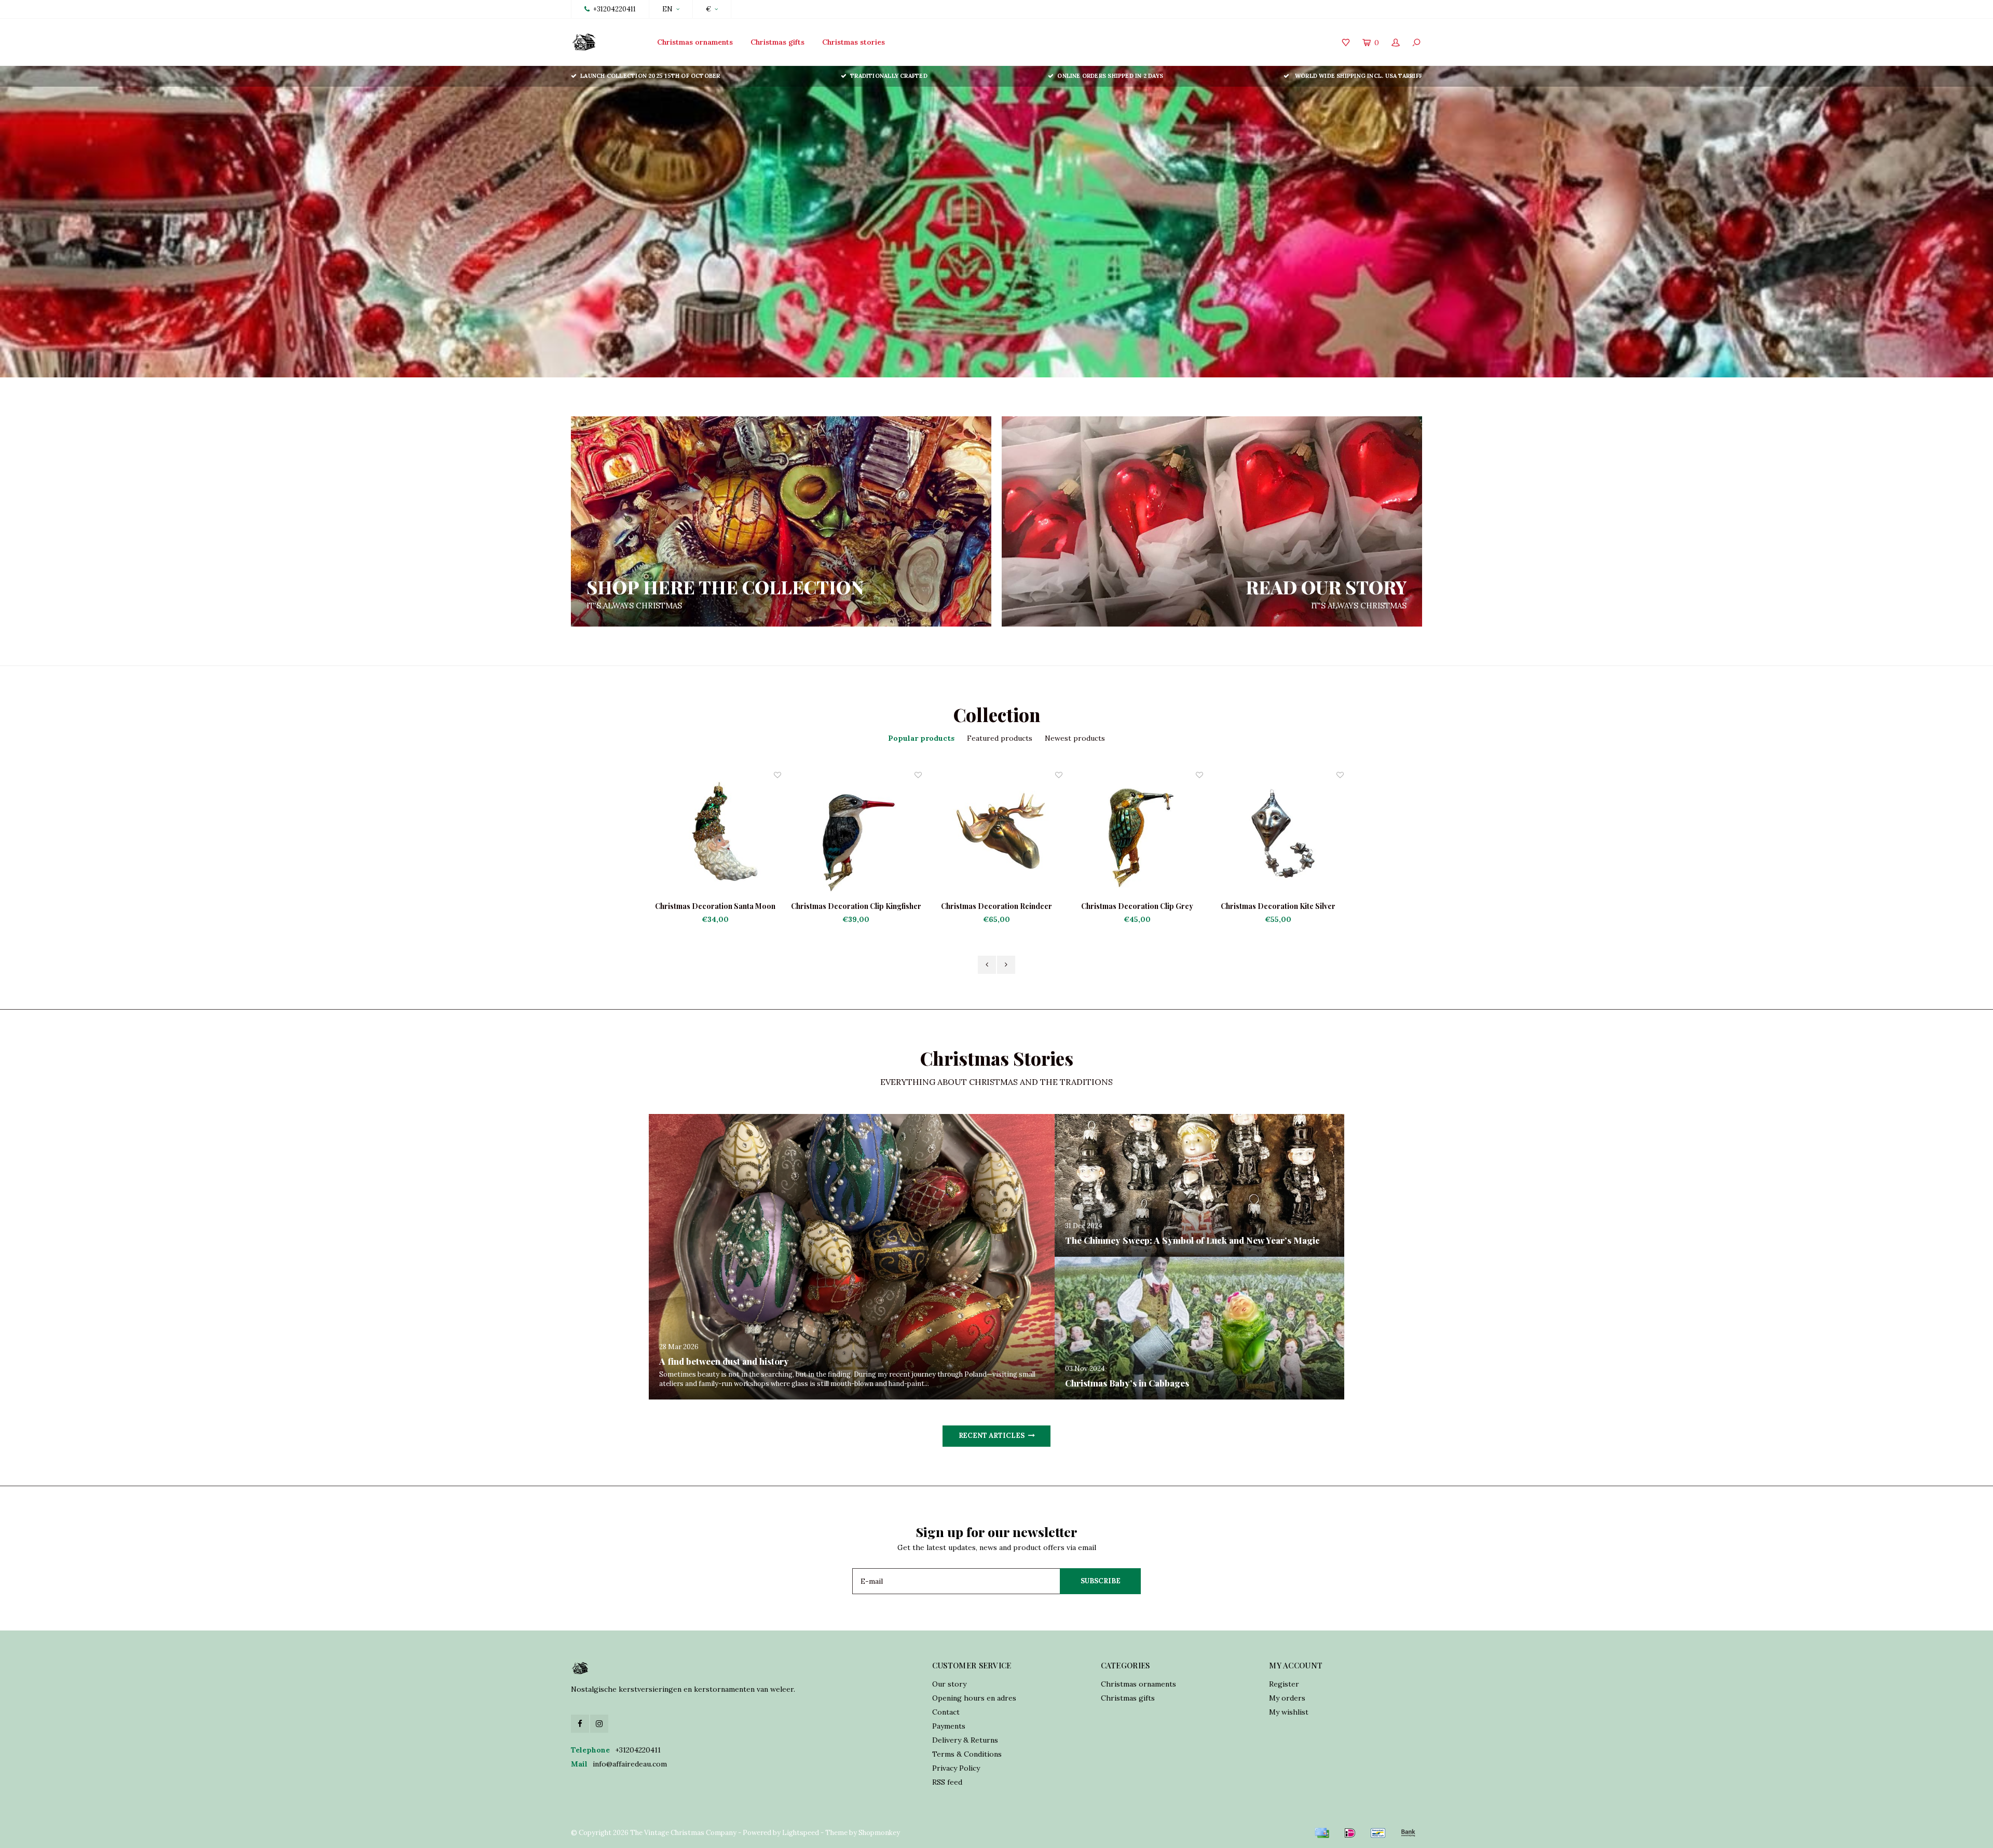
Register (1284, 1684)
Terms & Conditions (967, 1754)
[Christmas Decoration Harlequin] (1137, 835)
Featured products (1000, 738)
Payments (949, 1726)
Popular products (921, 738)
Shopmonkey (879, 1833)
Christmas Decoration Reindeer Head (715, 906)
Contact (946, 1712)
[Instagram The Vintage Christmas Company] (599, 1724)
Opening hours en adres (974, 1698)
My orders (1287, 1698)
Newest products (1075, 738)
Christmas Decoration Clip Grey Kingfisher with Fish (856, 906)
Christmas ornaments (695, 42)
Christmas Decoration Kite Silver (997, 906)
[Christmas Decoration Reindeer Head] (715, 835)
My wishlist (1289, 1712)
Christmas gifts (777, 42)
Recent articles (992, 1436)
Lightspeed (801, 1833)
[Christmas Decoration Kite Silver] (997, 835)
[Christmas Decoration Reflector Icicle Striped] (1278, 835)
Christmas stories (854, 42)
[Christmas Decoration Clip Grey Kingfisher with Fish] (856, 835)
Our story (949, 1684)
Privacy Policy (956, 1768)
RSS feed (947, 1782)
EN (667, 9)
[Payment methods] (1322, 1833)
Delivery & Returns (965, 1740)
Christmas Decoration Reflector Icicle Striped (1278, 906)
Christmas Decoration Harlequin (1138, 906)
